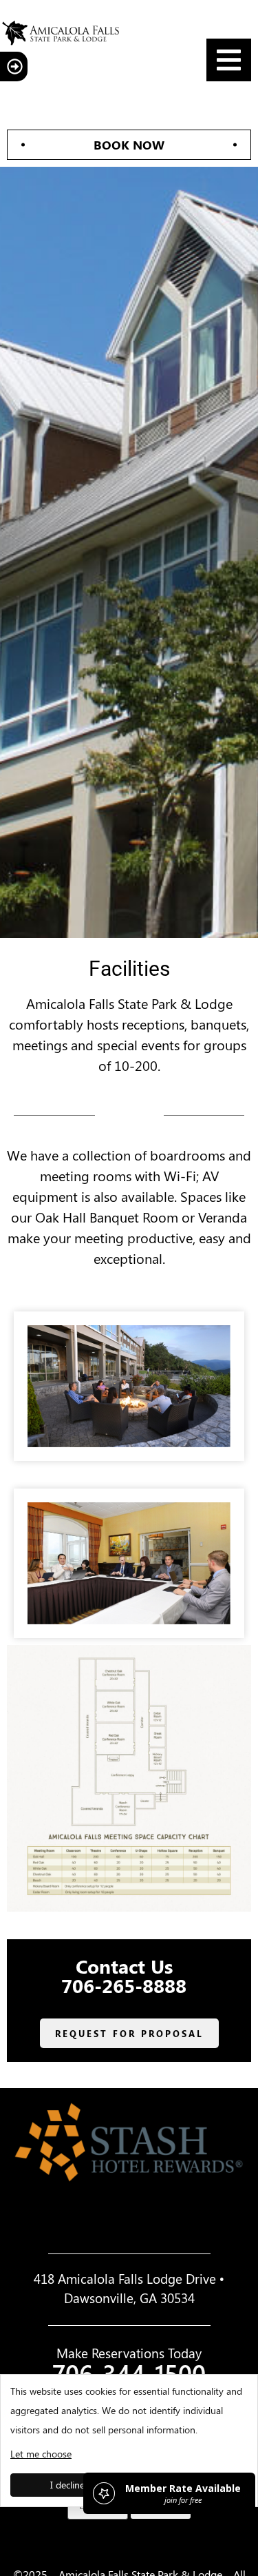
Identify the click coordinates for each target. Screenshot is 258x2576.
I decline (67, 2485)
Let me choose (41, 2454)
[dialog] (129, 2441)
